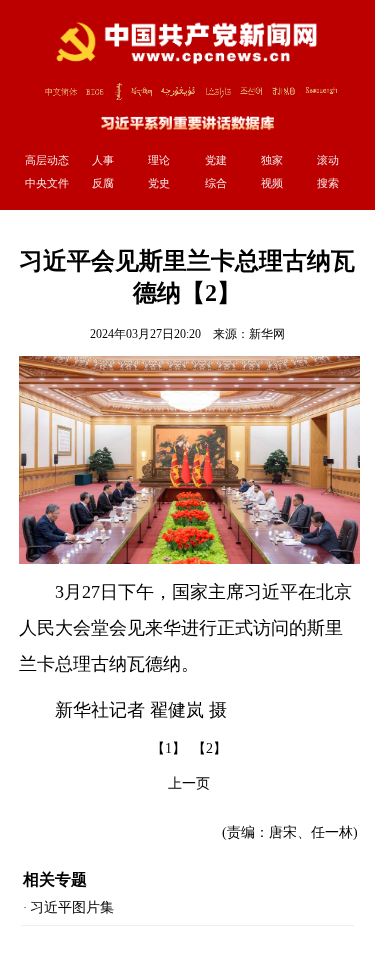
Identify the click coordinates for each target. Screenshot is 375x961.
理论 (159, 160)
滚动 (328, 160)
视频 (272, 183)
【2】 (209, 748)
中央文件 (47, 183)
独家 (272, 160)
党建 (216, 160)
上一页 (189, 783)
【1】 (168, 748)
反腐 (103, 183)
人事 (103, 160)
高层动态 (47, 160)
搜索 (328, 183)
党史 (159, 183)
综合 (216, 183)
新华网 (267, 334)
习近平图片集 (72, 907)
